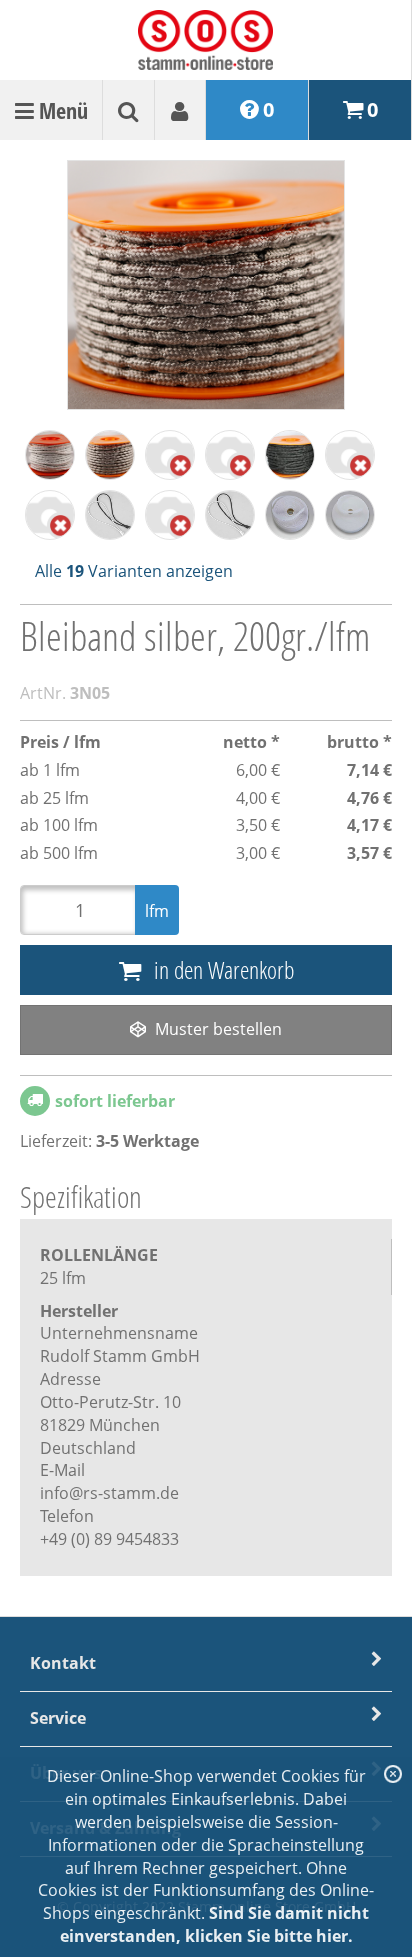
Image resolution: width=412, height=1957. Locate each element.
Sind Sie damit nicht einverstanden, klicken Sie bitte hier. (215, 1924)
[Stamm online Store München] (205, 37)
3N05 (90, 693)
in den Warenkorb (221, 969)
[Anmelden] (128, 110)
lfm (157, 911)
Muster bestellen (216, 1029)
